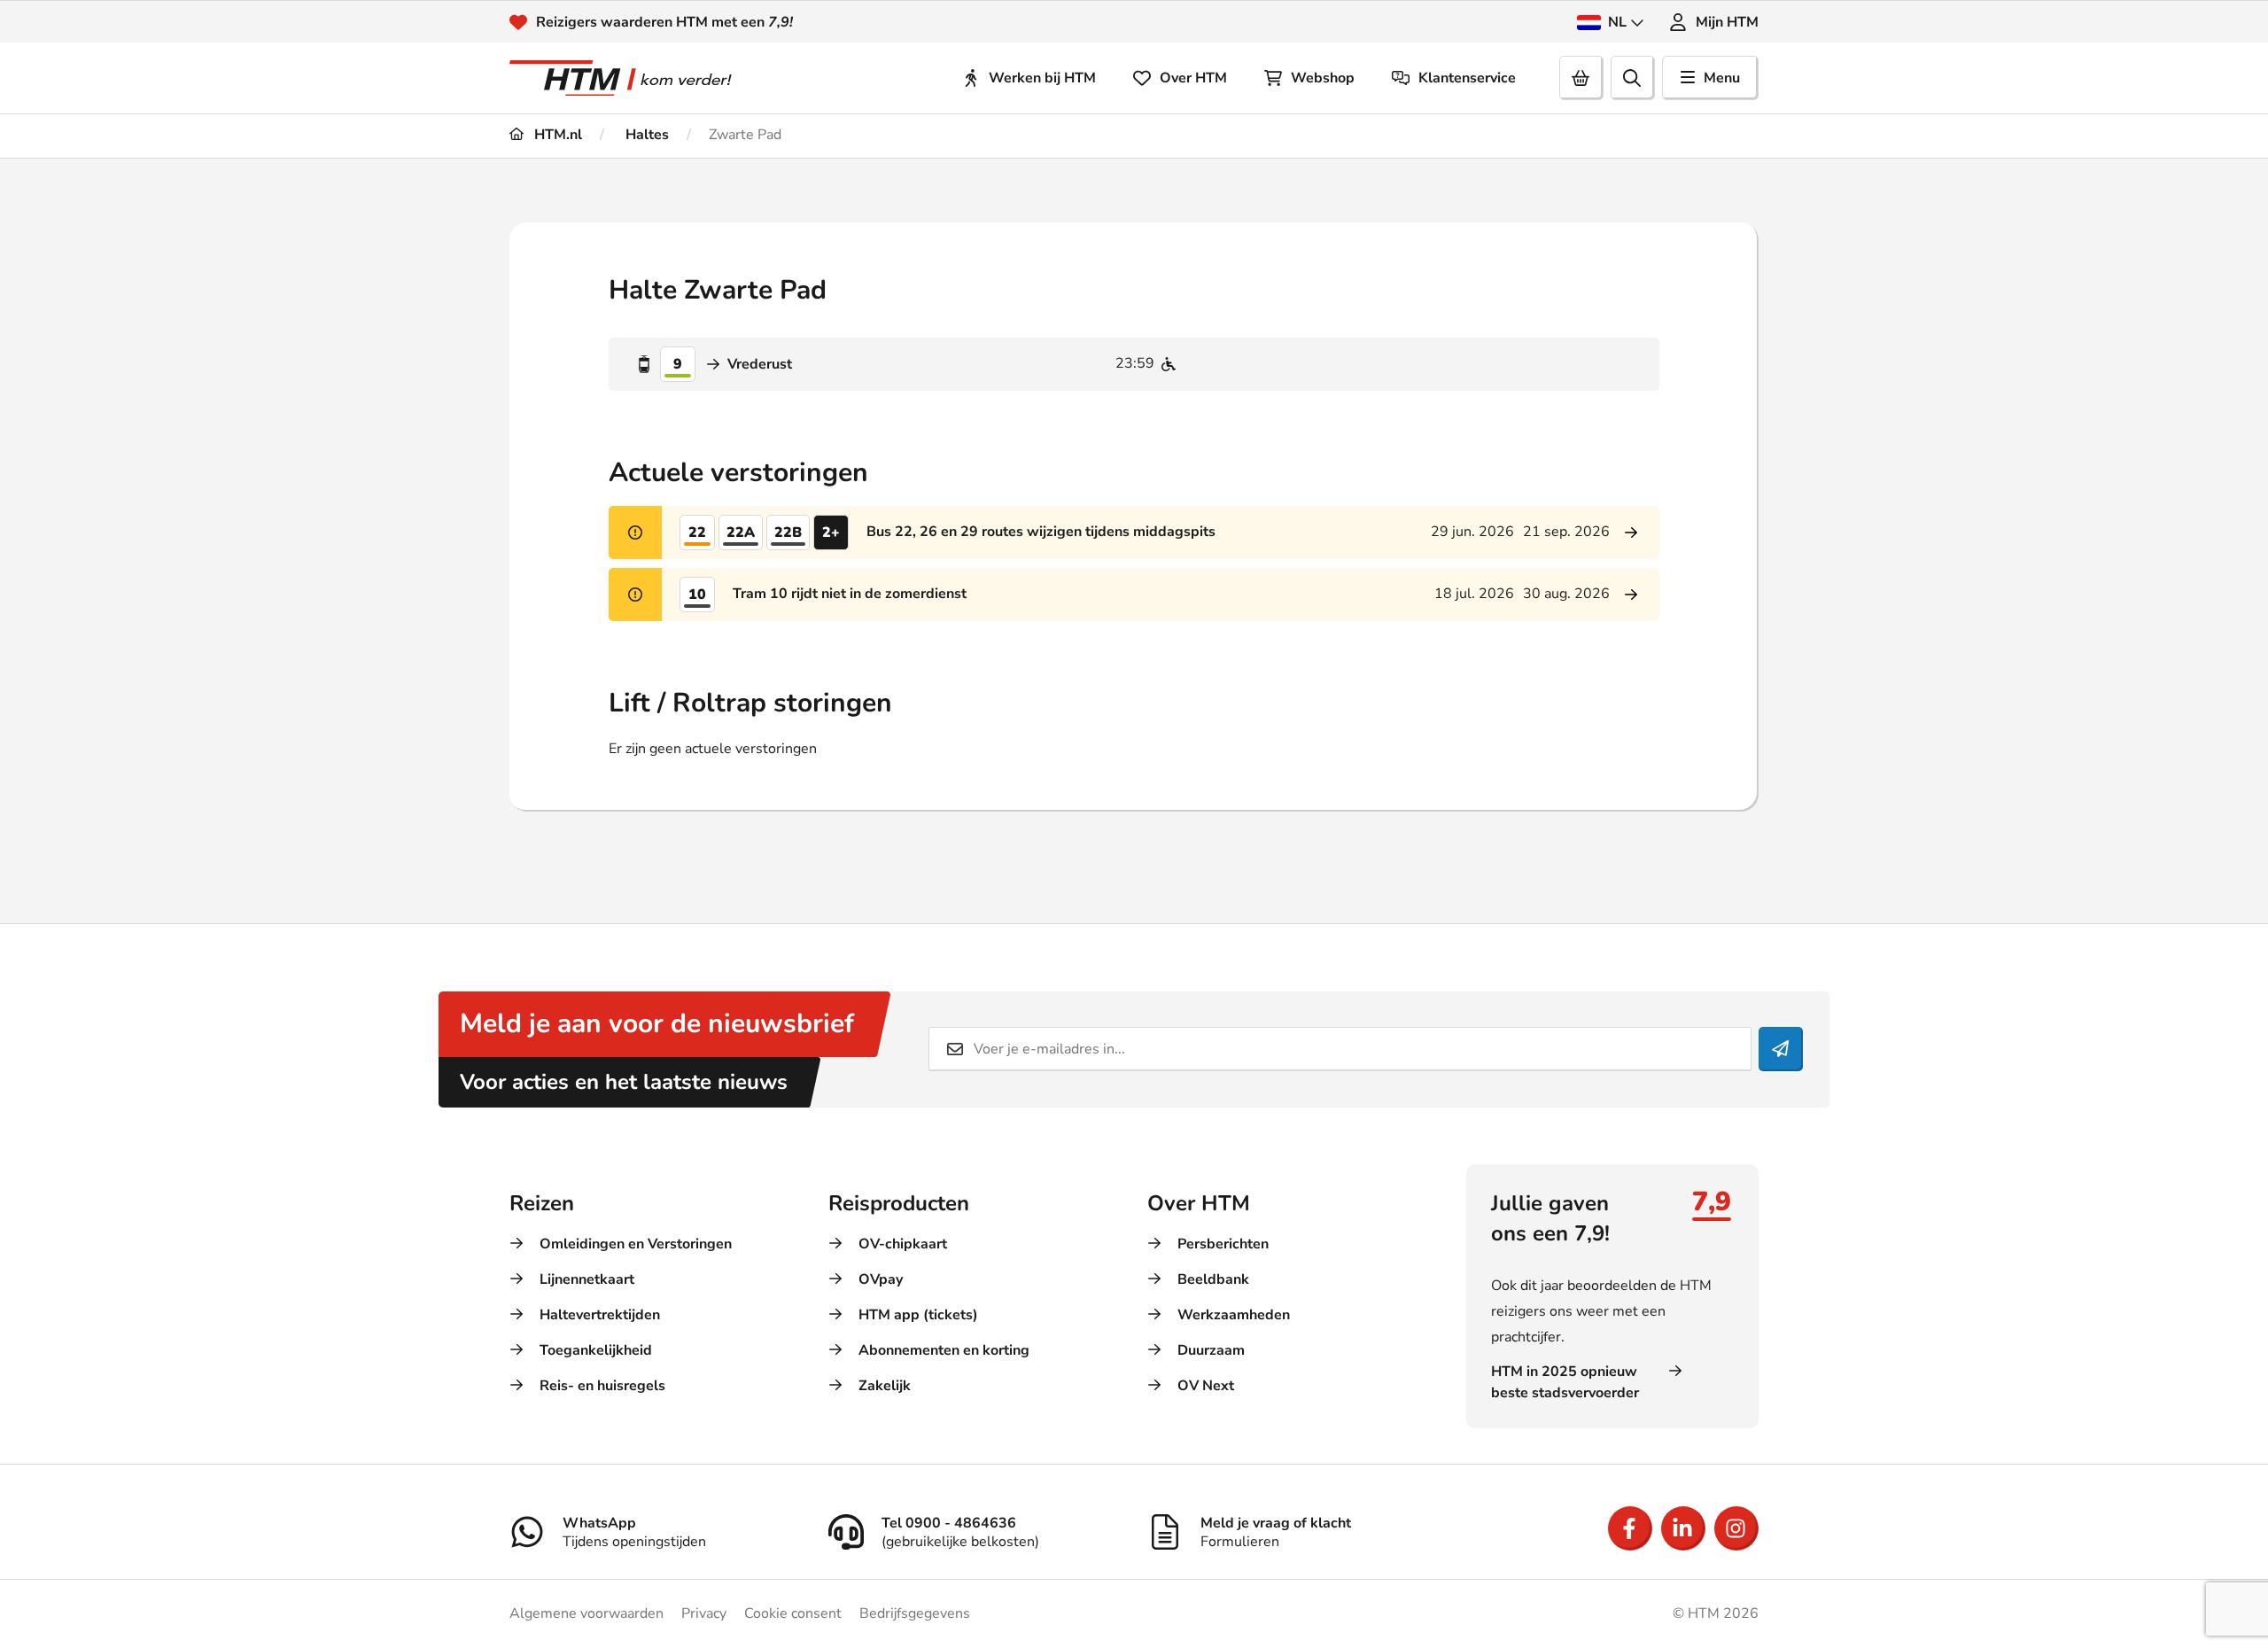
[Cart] (1581, 78)
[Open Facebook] (1630, 1528)
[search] (1633, 78)
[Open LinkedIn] (1683, 1528)
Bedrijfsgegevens (915, 1613)
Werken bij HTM (1042, 78)
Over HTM (1193, 78)
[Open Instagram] (1736, 1528)
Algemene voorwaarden (586, 1613)
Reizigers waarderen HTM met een (664, 22)
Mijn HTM (1727, 22)
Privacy (704, 1613)
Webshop (1323, 78)
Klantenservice (1467, 78)
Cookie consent (793, 1613)
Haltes (645, 135)
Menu (1722, 78)
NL (1617, 22)
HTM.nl (556, 135)
